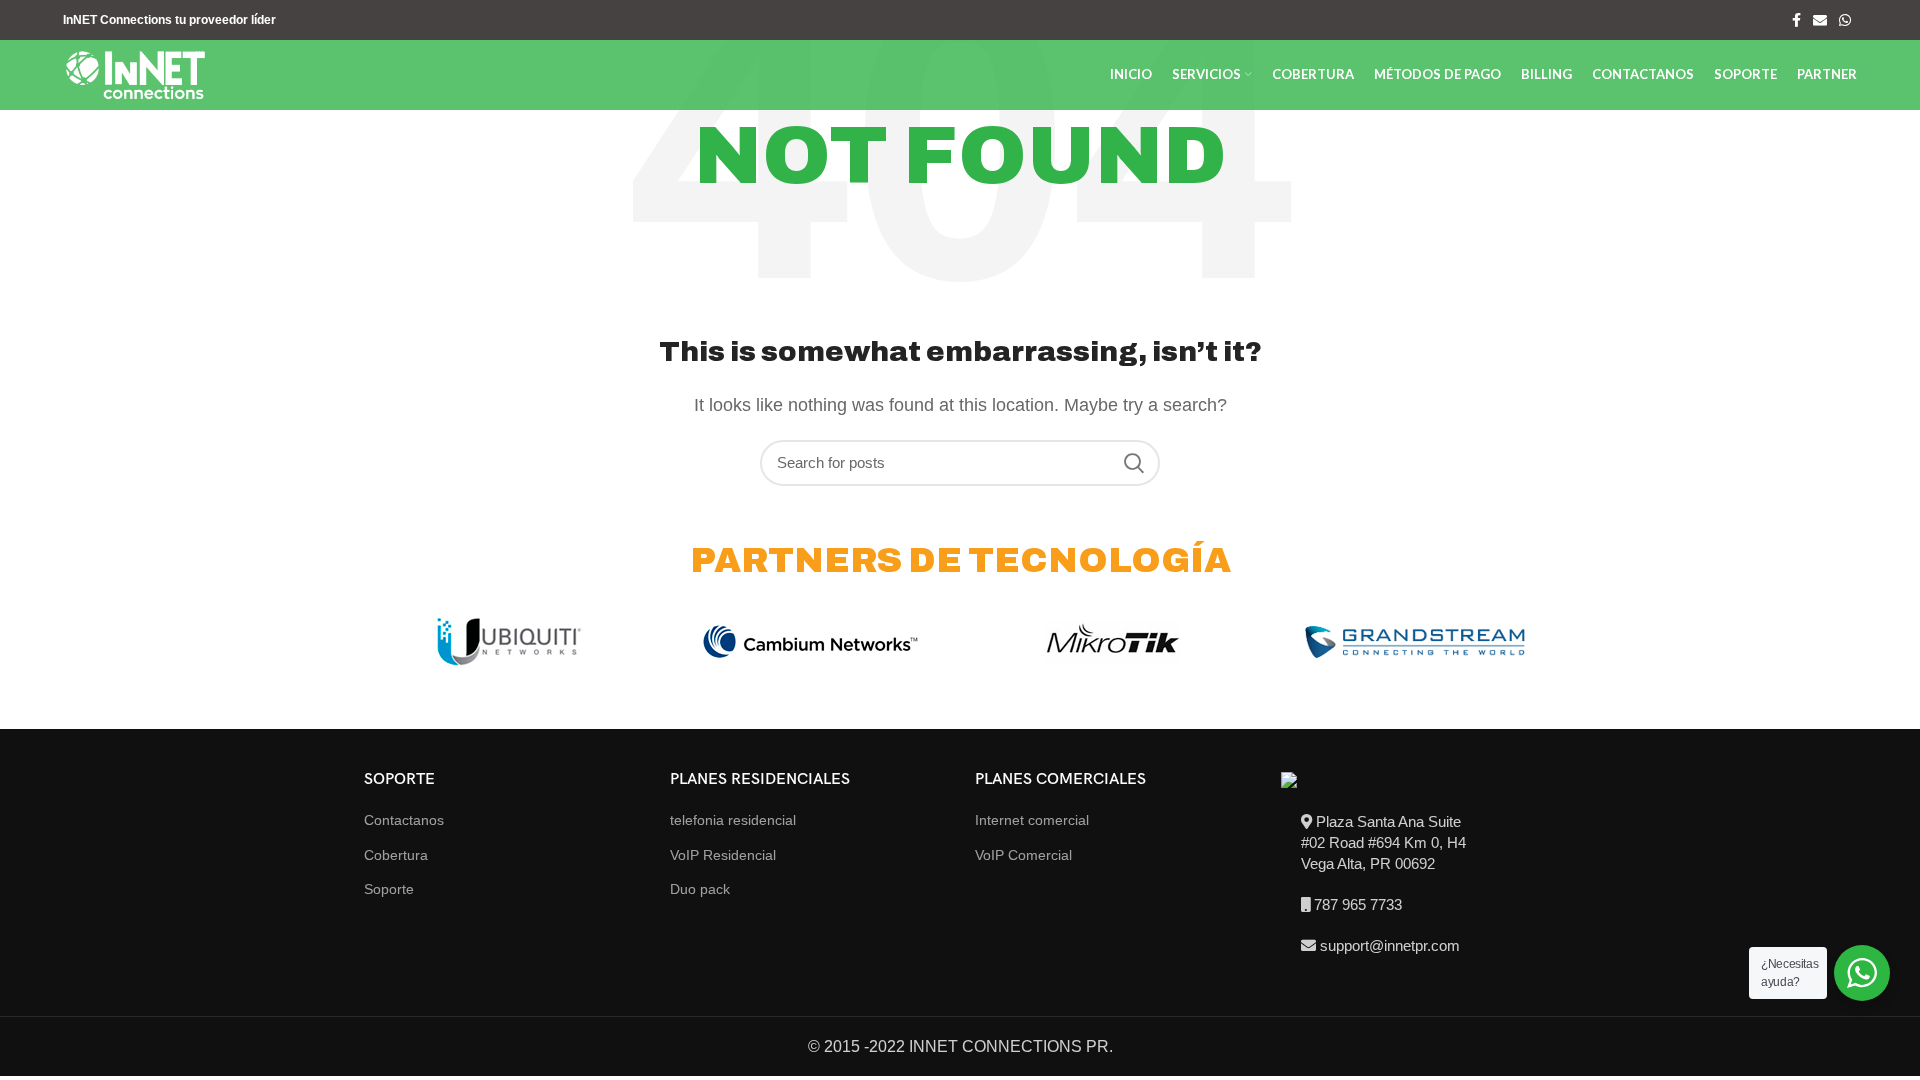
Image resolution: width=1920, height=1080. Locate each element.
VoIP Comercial (1023, 855)
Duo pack (700, 889)
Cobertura (396, 855)
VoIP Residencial (723, 855)
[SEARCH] (1133, 463)
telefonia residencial (733, 820)
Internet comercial (1032, 820)
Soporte (389, 889)
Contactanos (404, 820)
